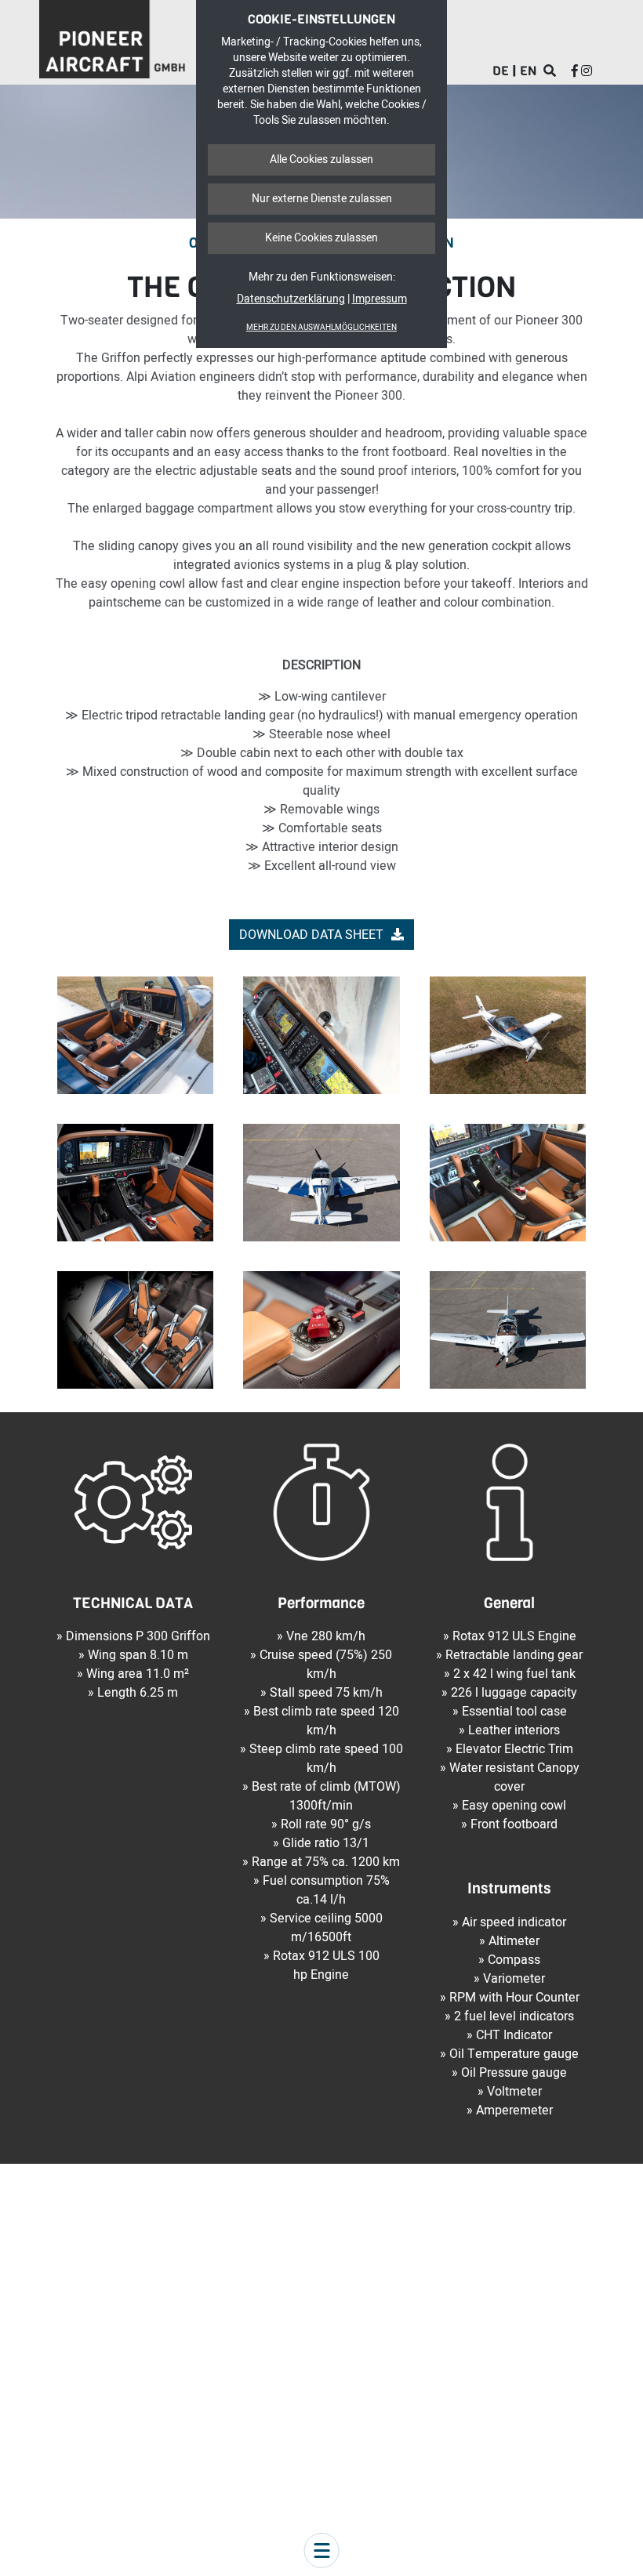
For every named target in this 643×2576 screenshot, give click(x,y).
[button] (322, 2551)
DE (501, 71)
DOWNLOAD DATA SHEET (311, 935)
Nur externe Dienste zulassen (322, 199)
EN (528, 71)
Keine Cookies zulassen (321, 238)
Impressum (380, 299)
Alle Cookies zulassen (321, 159)
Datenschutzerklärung (291, 299)
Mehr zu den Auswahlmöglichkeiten (321, 328)
